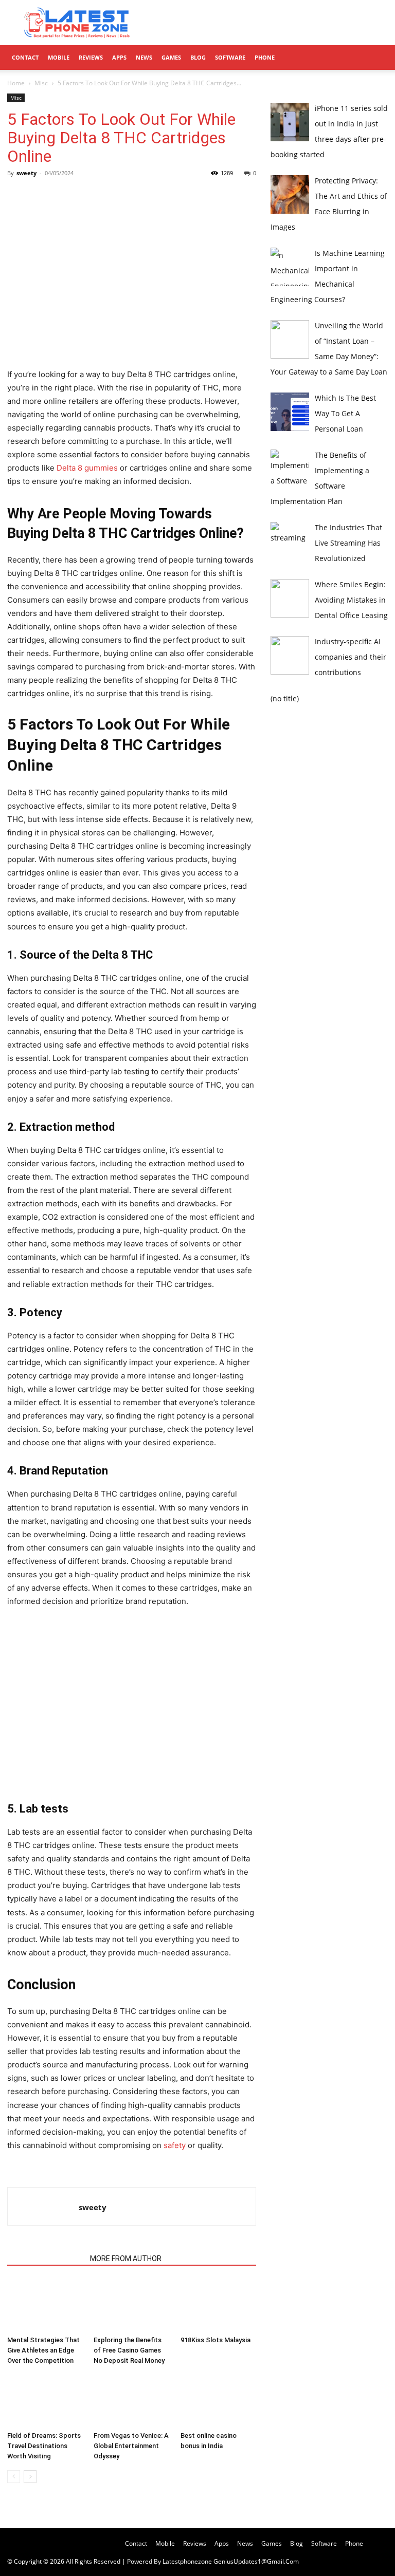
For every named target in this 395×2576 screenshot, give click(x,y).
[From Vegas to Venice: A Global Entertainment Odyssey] (131, 2401)
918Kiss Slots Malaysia (216, 2340)
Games (171, 57)
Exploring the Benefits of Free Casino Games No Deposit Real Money (129, 2350)
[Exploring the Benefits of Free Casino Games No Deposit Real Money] (131, 2306)
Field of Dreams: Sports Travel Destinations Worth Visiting (44, 2446)
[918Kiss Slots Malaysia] (218, 2306)
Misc (41, 83)
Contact (25, 57)
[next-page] (30, 2477)
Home (16, 83)
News (144, 57)
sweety (26, 173)
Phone (265, 57)
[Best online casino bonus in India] (218, 2401)
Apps (119, 57)
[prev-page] (14, 2477)
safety (175, 2145)
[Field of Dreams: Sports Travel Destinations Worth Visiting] (45, 2401)
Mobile (59, 57)
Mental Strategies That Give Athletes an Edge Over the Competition (43, 2350)
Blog (198, 57)
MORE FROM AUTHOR (126, 2258)
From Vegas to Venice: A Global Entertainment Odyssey (131, 2446)
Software (230, 57)
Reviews (91, 57)
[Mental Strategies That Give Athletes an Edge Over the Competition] (45, 2306)
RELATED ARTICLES (46, 2258)
